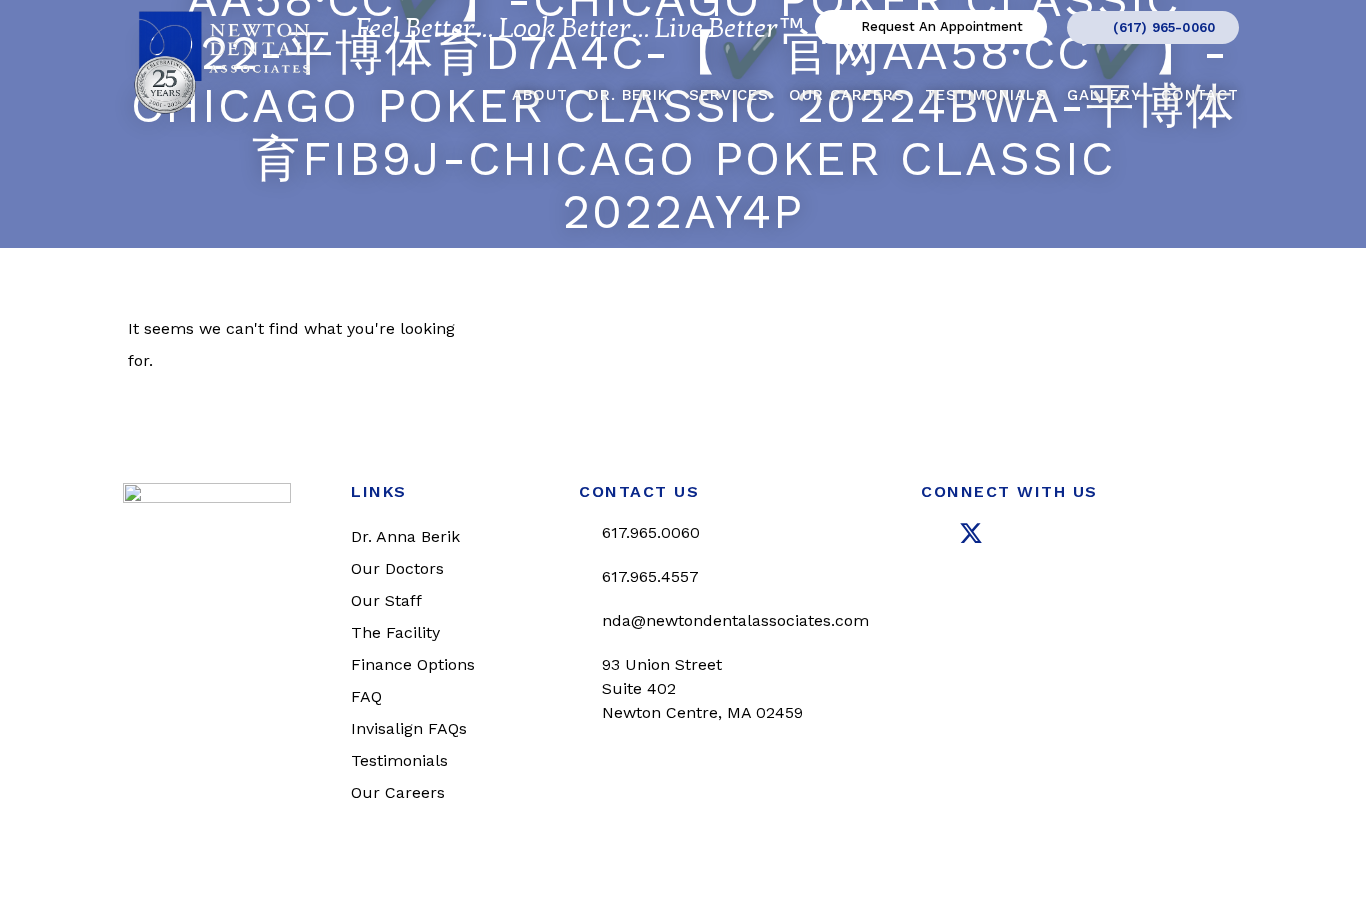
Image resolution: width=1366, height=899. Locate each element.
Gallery (1104, 95)
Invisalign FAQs (409, 728)
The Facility (395, 632)
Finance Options (413, 664)
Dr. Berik (628, 95)
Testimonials (986, 95)
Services (729, 95)
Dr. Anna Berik (405, 536)
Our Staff (386, 600)
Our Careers (847, 95)
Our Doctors (397, 568)
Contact (1200, 95)
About (540, 95)
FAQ (366, 696)
